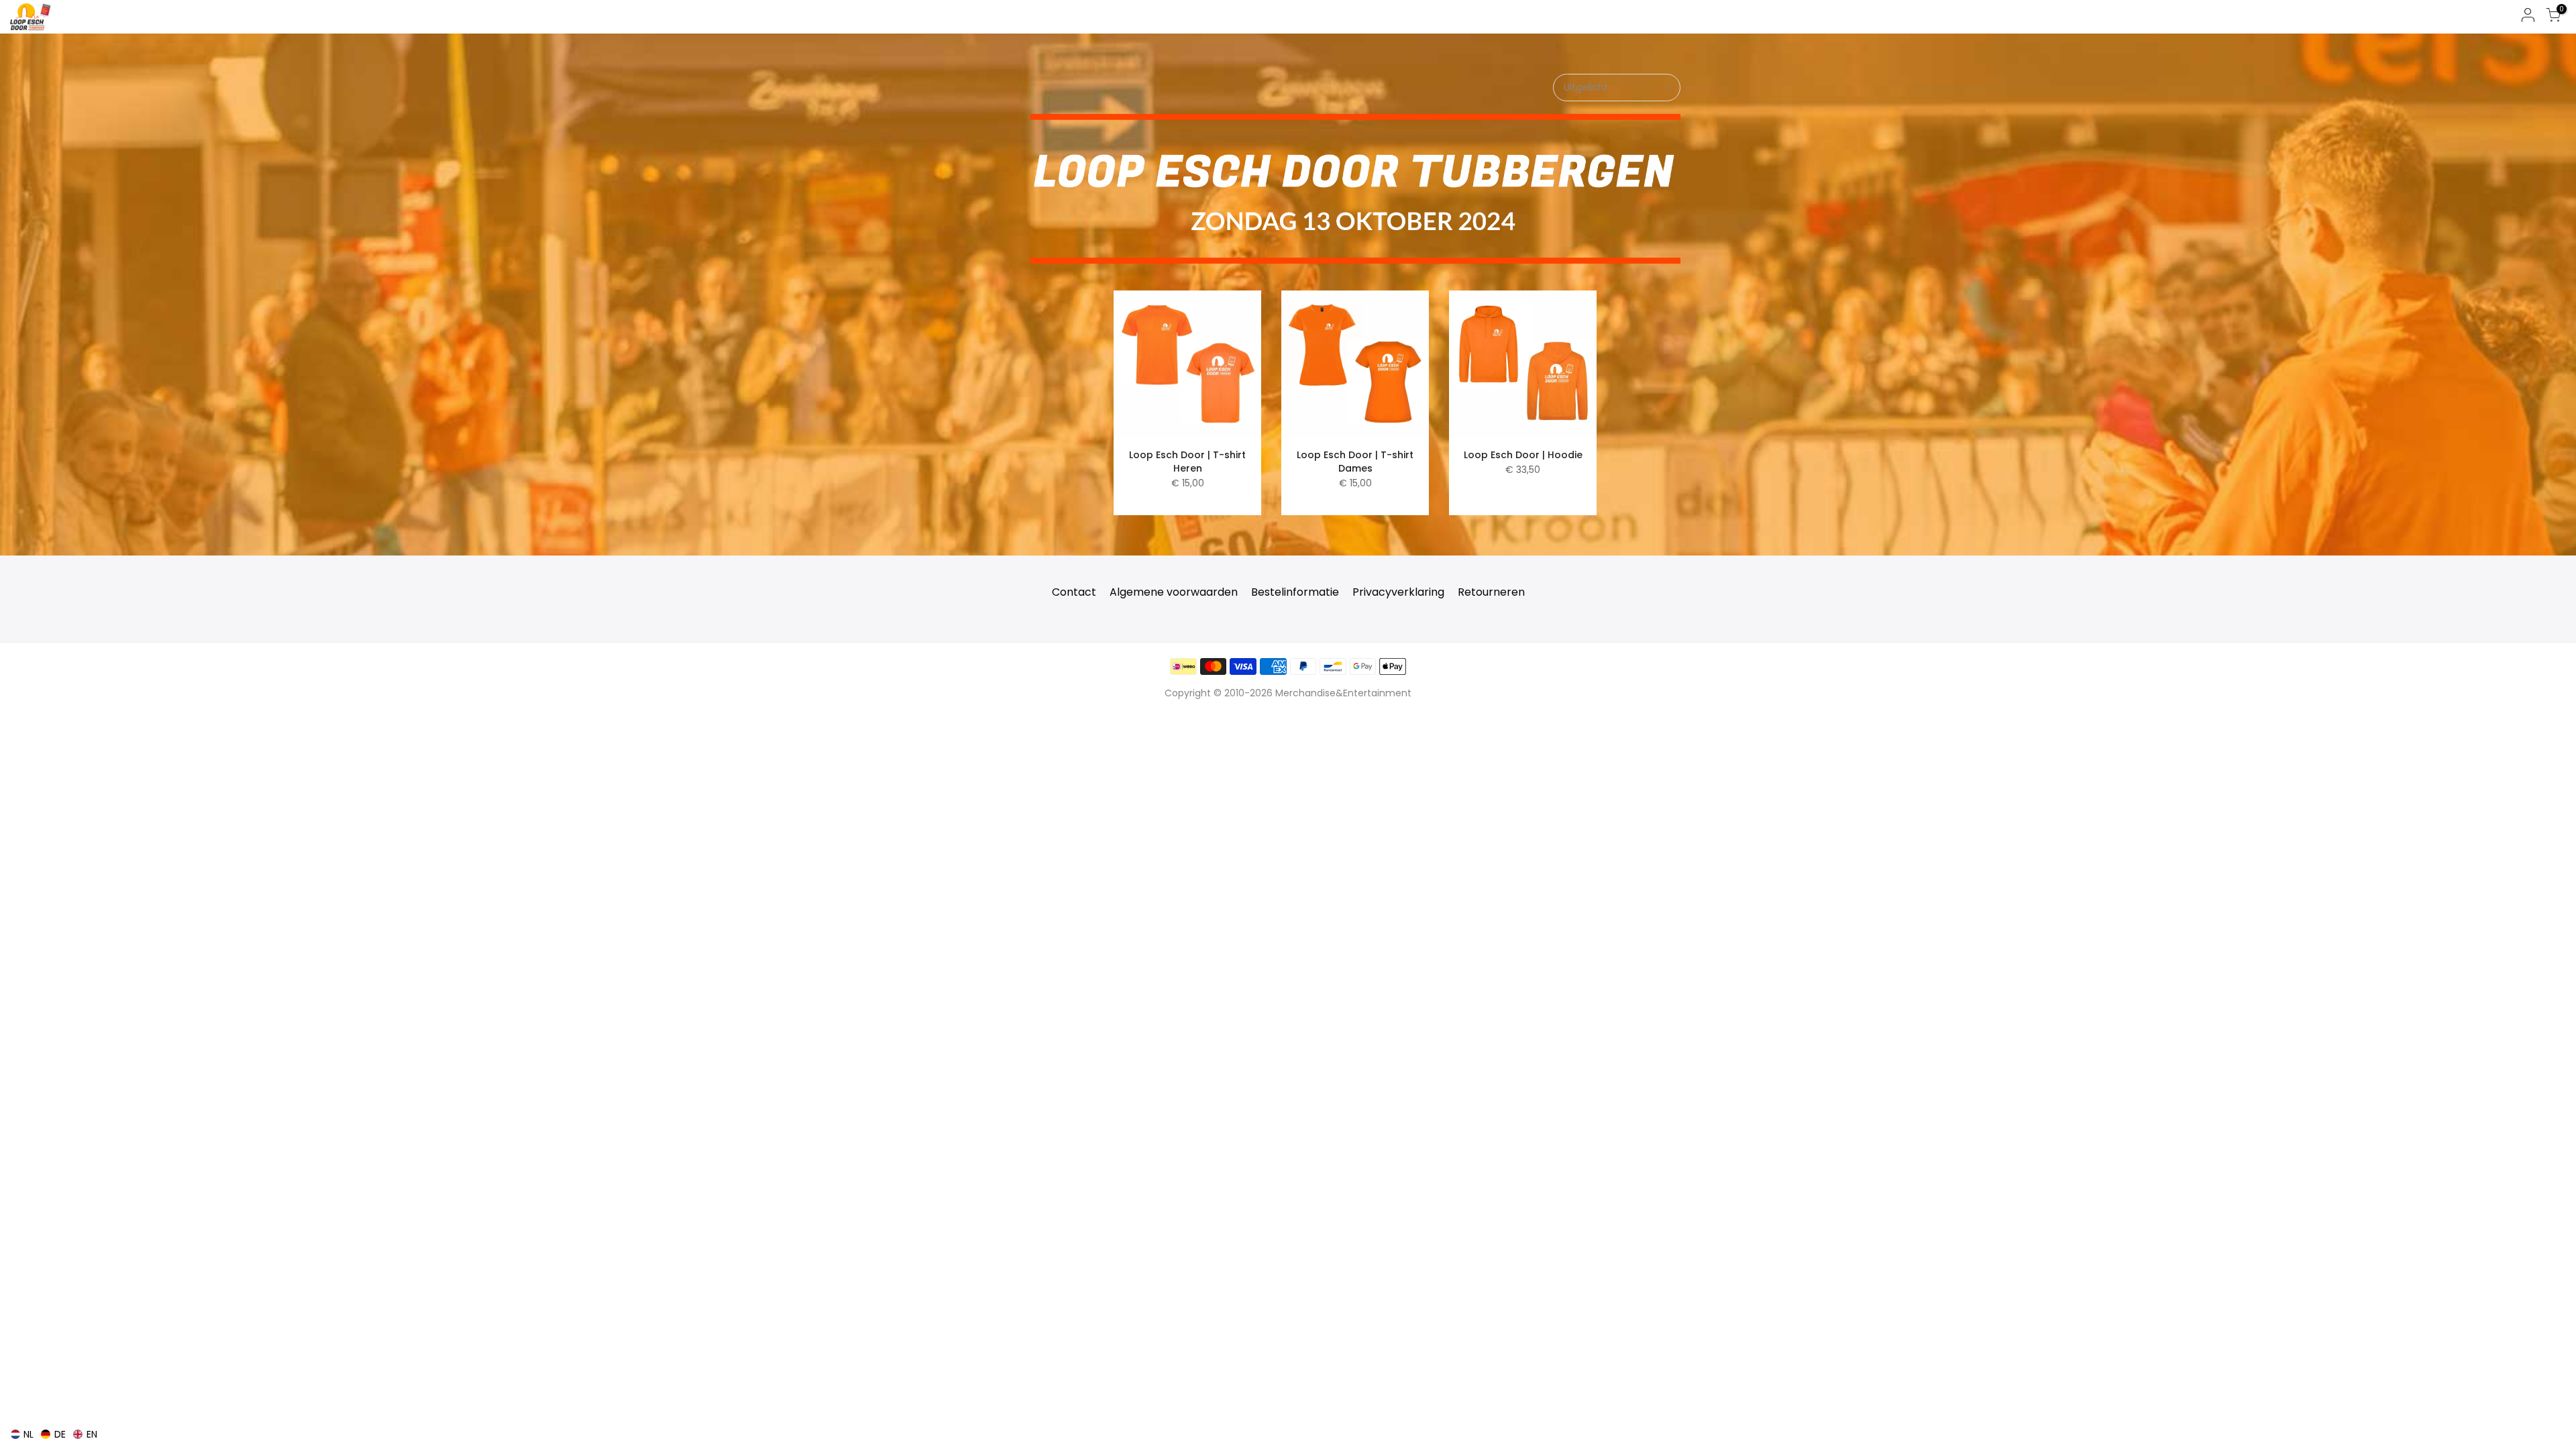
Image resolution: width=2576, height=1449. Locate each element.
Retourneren (1491, 592)
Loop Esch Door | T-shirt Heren (1187, 462)
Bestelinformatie (1295, 592)
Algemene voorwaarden (1174, 592)
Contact (1074, 592)
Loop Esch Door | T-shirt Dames (1355, 462)
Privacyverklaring (1398, 592)
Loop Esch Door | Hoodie (1523, 455)
